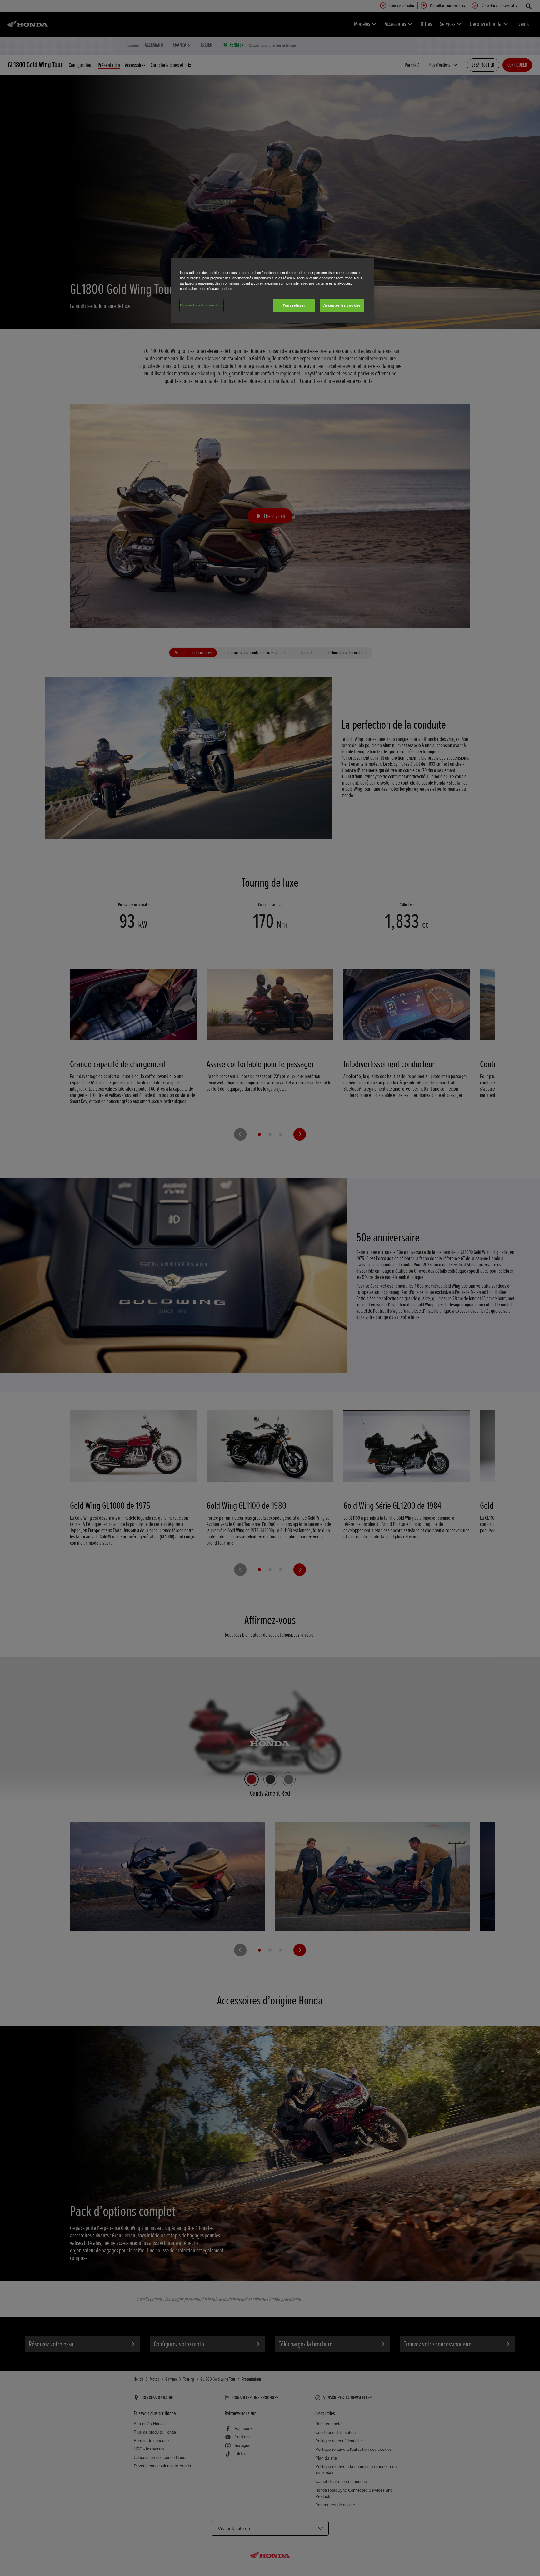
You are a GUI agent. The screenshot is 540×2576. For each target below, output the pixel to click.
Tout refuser (294, 305)
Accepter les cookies (342, 305)
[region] (272, 290)
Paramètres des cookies (202, 305)
